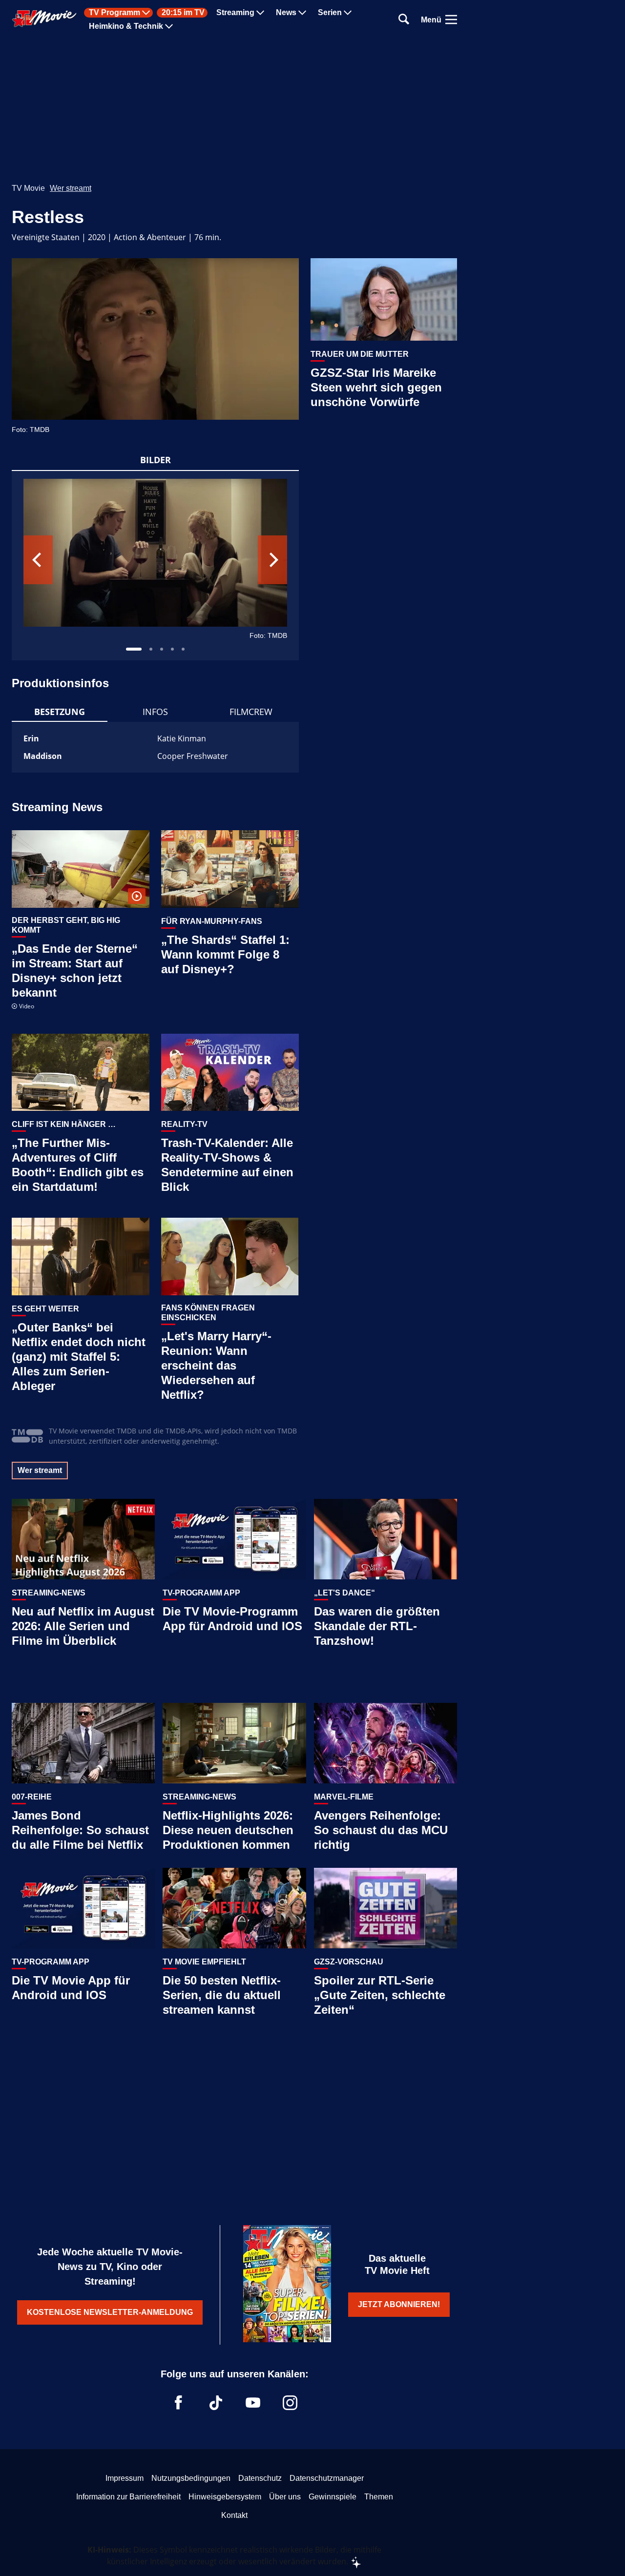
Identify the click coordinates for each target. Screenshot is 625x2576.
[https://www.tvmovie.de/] (44, 19)
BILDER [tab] (156, 460)
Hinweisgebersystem (225, 2497)
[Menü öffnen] (451, 20)
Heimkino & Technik (126, 26)
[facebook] (179, 2403)
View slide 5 (183, 649)
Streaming (235, 13)
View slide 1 (134, 649)
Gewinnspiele (333, 2497)
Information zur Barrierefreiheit (128, 2497)
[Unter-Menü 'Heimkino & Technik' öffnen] (169, 26)
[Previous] (38, 560)
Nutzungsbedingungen (191, 2478)
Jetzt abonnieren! (399, 2304)
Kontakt (234, 2515)
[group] (155, 566)
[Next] (272, 560)
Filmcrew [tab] (251, 712)
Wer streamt (71, 188)
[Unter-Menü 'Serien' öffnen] (348, 13)
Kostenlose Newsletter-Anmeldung (110, 2312)
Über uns (285, 2497)
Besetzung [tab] (60, 712)
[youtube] (253, 2403)
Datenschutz (260, 2478)
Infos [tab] (155, 712)
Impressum (125, 2478)
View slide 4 (172, 649)
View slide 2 (151, 649)
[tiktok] (216, 2403)
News (286, 13)
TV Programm (115, 13)
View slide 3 (162, 649)
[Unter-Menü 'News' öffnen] (302, 13)
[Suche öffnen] (404, 20)
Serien (330, 13)
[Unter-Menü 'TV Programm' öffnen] (146, 13)
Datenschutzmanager (327, 2478)
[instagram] (290, 2403)
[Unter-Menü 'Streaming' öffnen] (260, 13)
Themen (379, 2497)
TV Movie (28, 188)
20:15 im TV (183, 13)
